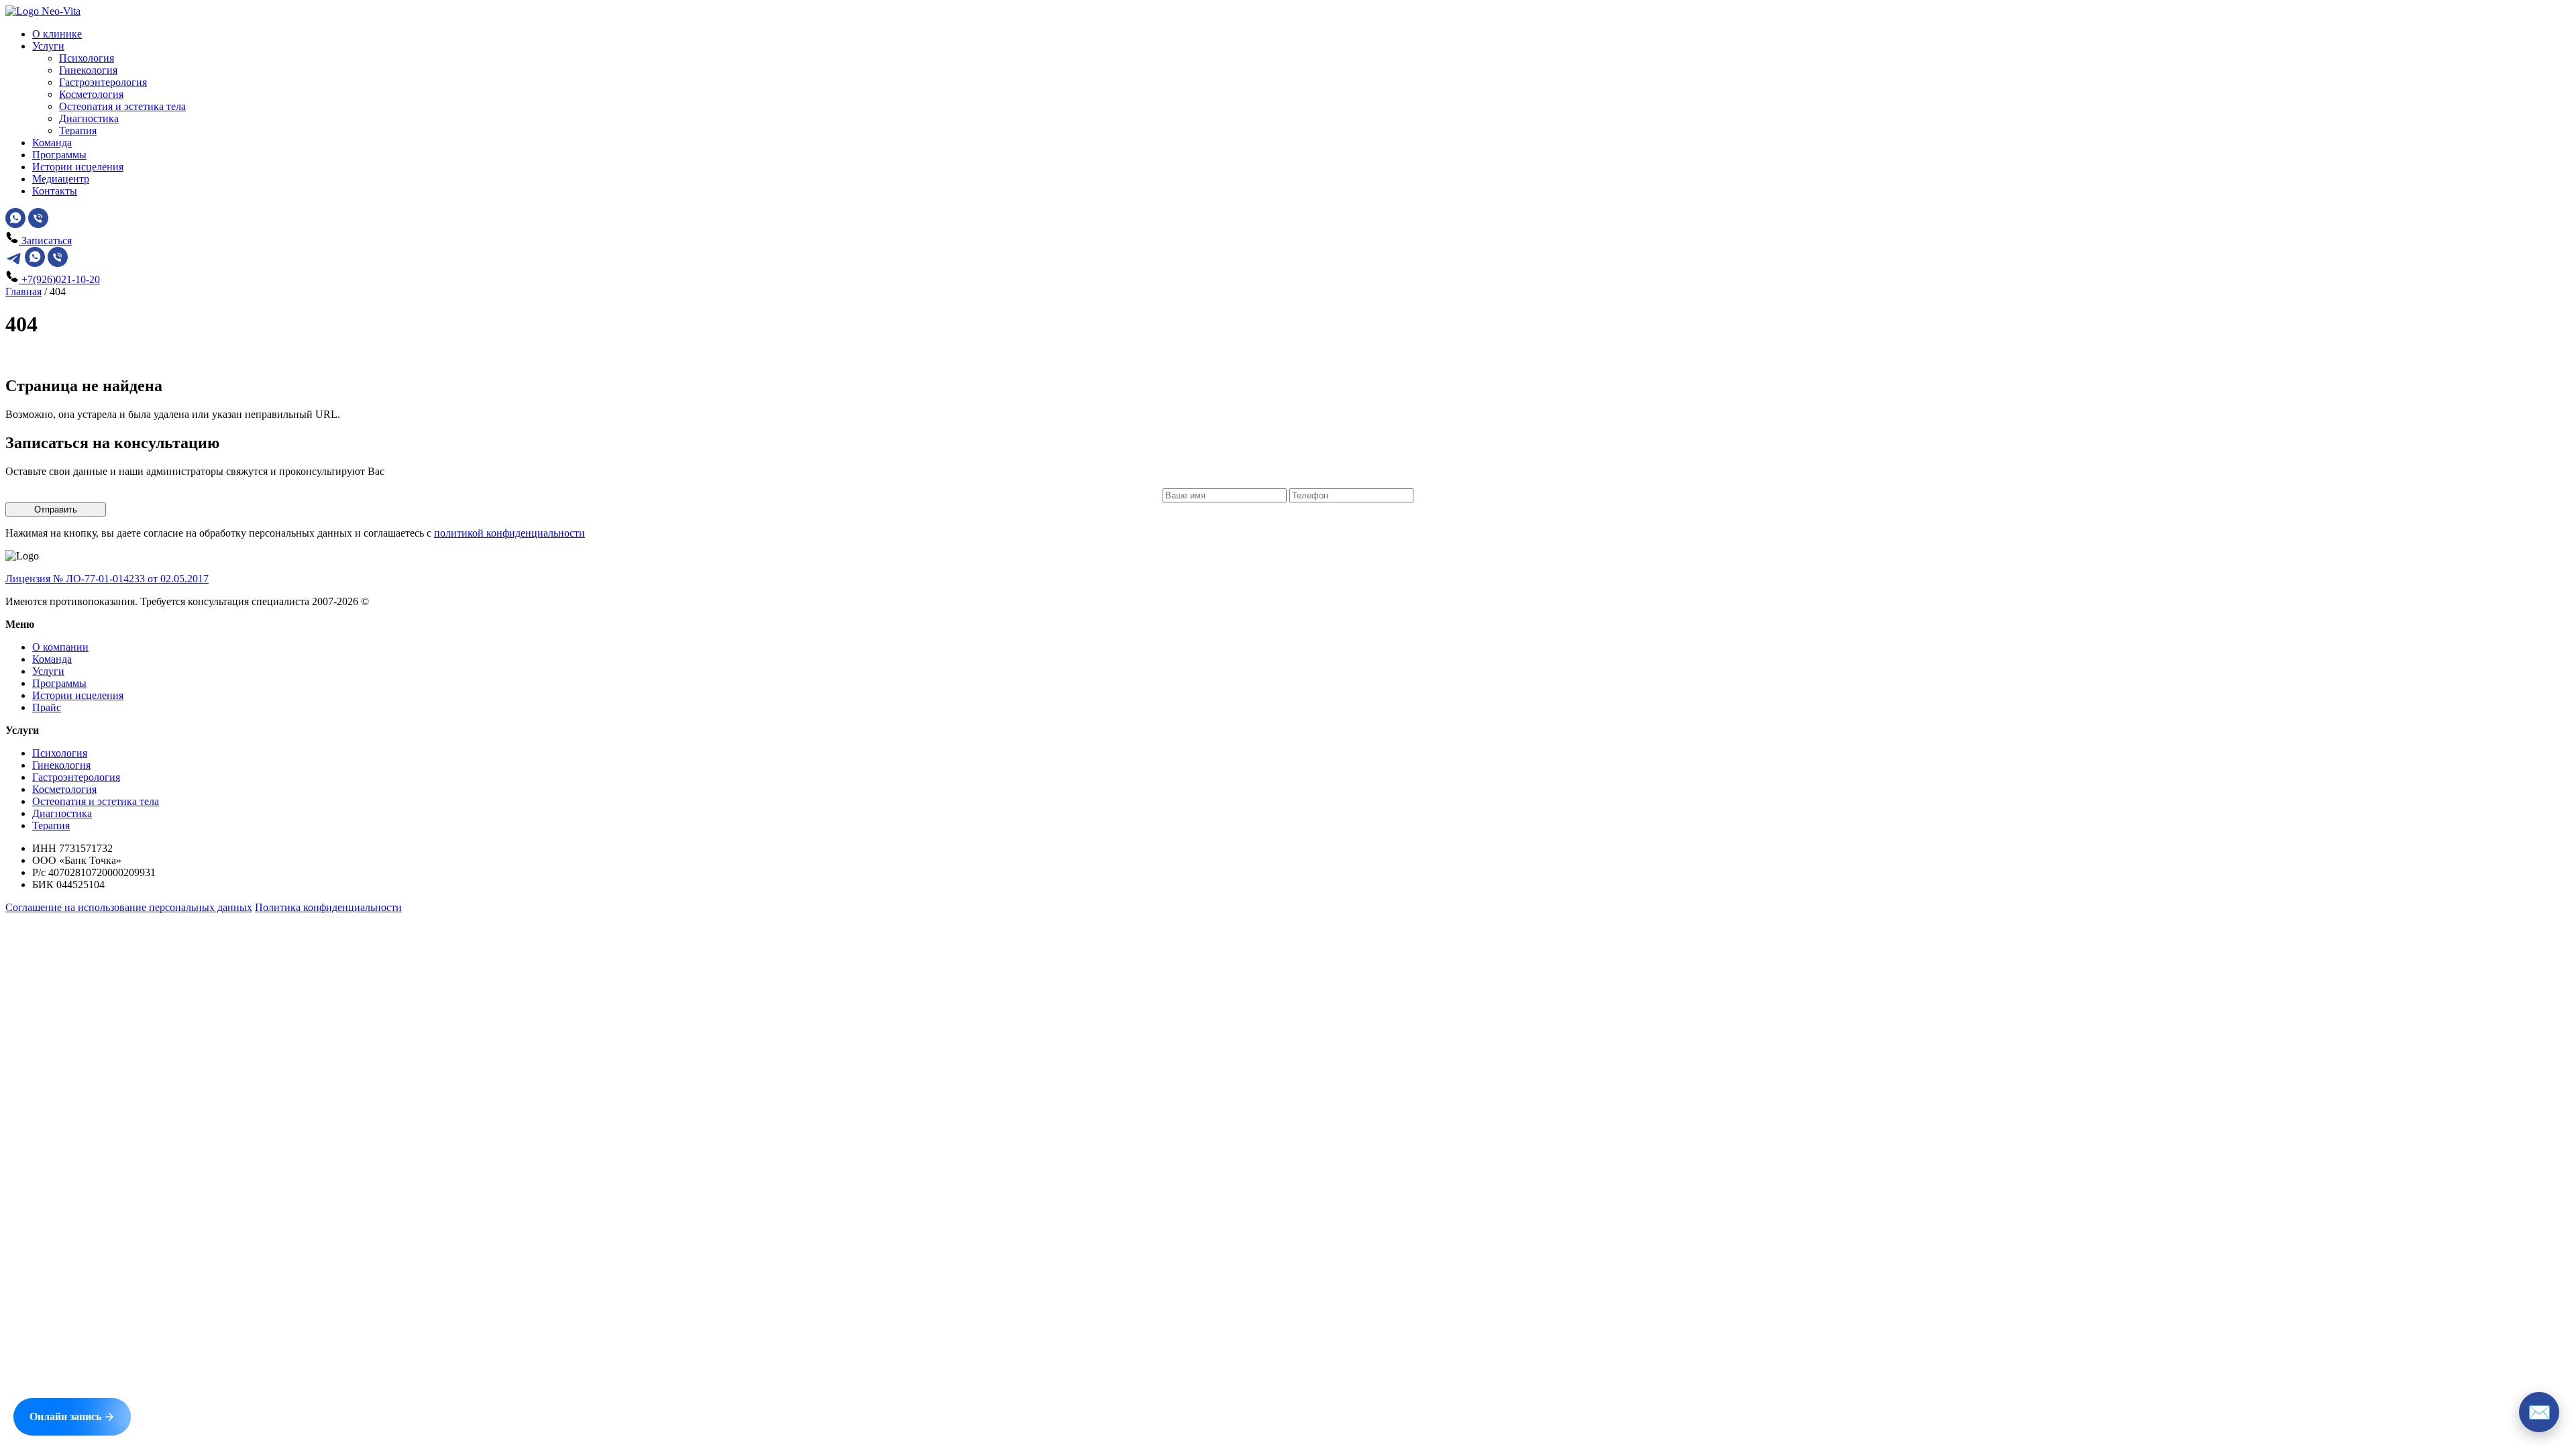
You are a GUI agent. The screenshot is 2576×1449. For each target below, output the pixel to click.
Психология (87, 58)
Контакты (55, 191)
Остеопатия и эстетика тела (122, 106)
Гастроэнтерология (103, 82)
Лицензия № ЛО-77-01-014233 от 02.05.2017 (107, 579)
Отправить (56, 509)
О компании (60, 647)
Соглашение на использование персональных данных (129, 907)
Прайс (47, 707)
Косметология (91, 94)
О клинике (57, 34)
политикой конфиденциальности (509, 533)
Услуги (48, 46)
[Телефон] (38, 224)
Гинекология (88, 70)
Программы (59, 155)
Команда (52, 143)
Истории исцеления (78, 167)
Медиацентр (61, 179)
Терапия (78, 130)
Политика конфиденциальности (328, 907)
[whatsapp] (15, 224)
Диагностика (89, 118)
